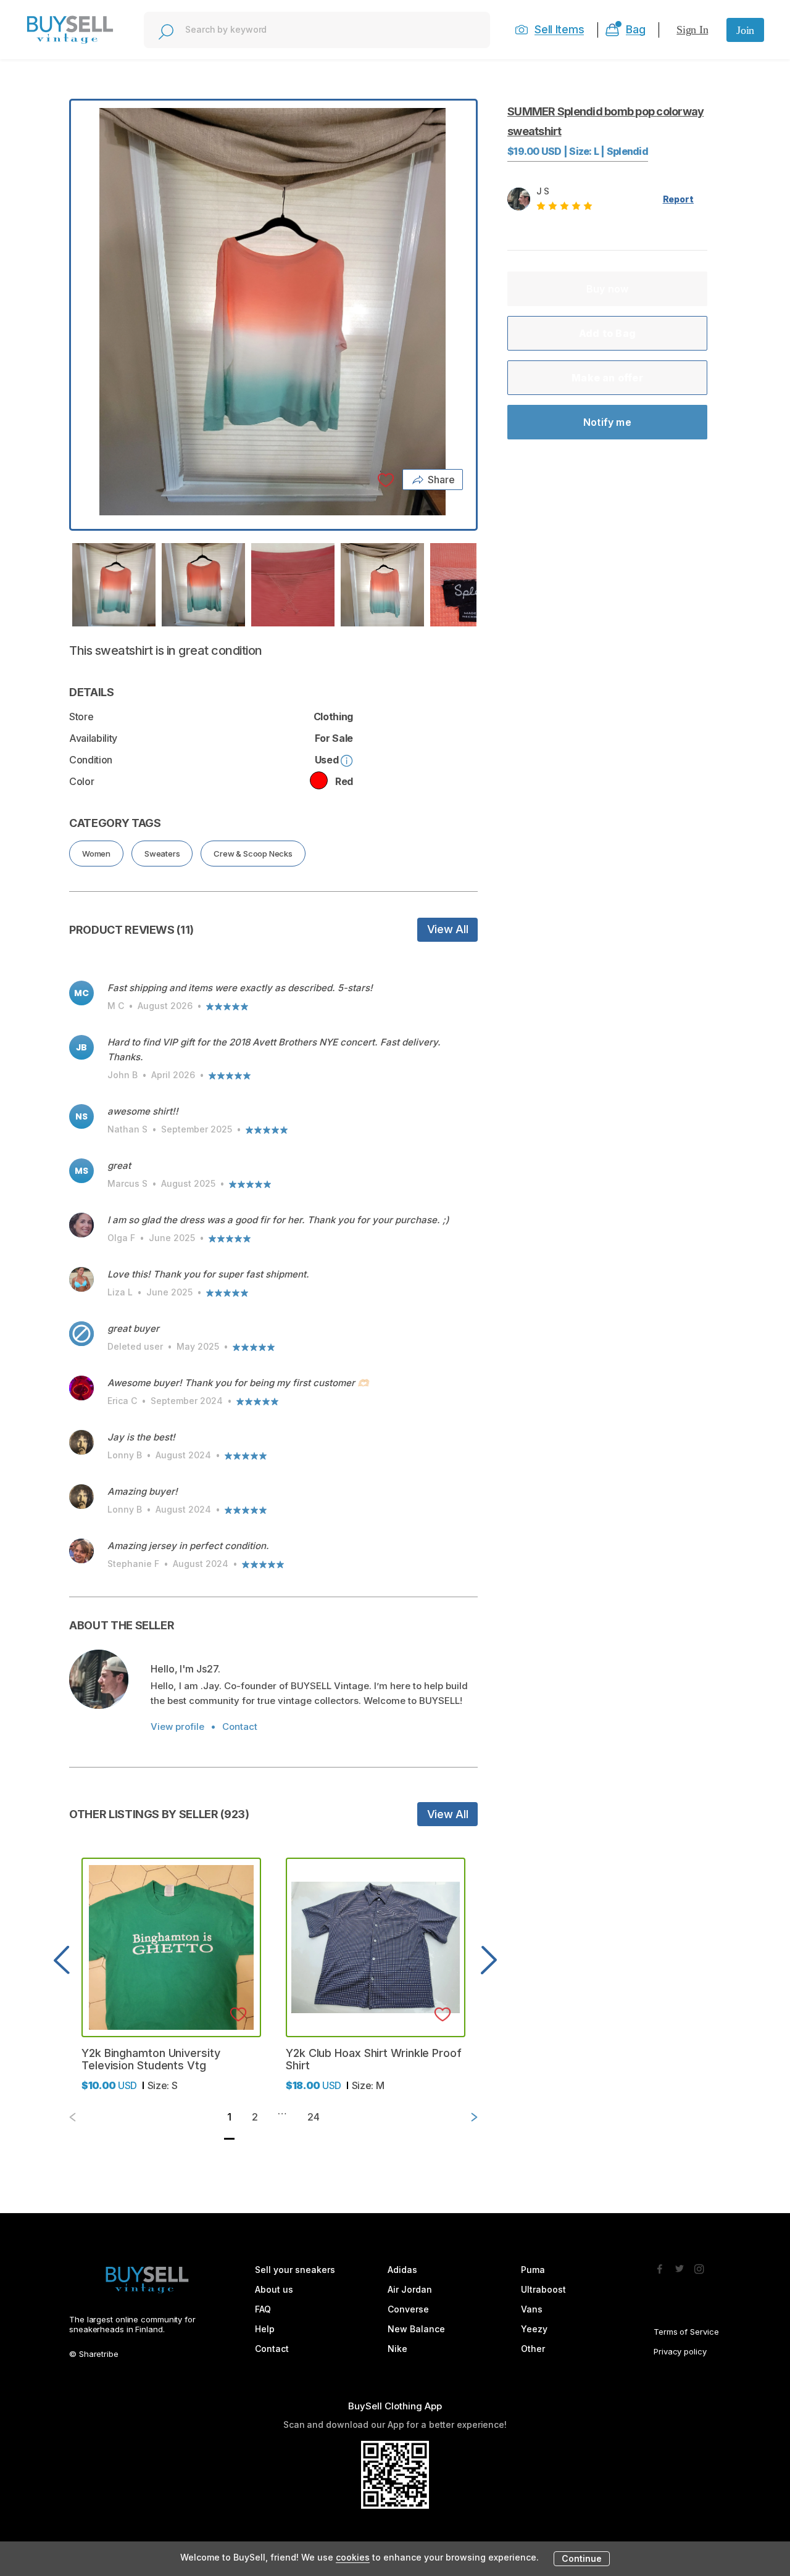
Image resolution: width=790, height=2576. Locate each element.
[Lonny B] (81, 1442)
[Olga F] (81, 1225)
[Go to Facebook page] (660, 2266)
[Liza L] (81, 1279)
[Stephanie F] (81, 1551)
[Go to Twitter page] (680, 2266)
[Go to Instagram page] (699, 2266)
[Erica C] (81, 1388)
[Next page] (464, 2117)
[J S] (99, 1679)
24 (314, 2117)
